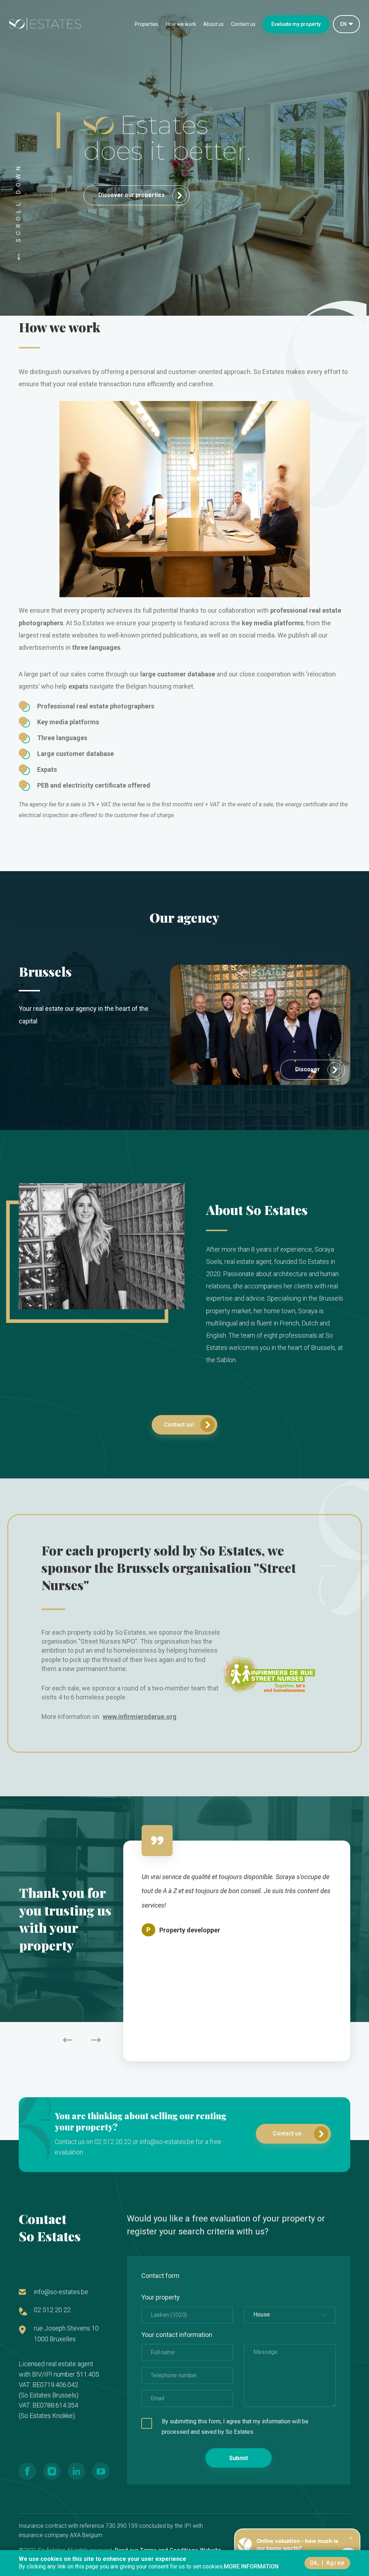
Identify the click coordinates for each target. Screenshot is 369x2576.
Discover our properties (132, 195)
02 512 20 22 (52, 2310)
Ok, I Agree (327, 2563)
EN (343, 24)
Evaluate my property (296, 24)
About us (214, 24)
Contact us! (179, 1425)
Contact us (243, 24)
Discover (308, 1069)
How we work (181, 24)
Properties (147, 24)
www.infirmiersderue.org (140, 1717)
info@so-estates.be (61, 2292)
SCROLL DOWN (19, 205)
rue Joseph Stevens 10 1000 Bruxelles (66, 2334)
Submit (239, 2458)
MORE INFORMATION (251, 2566)
